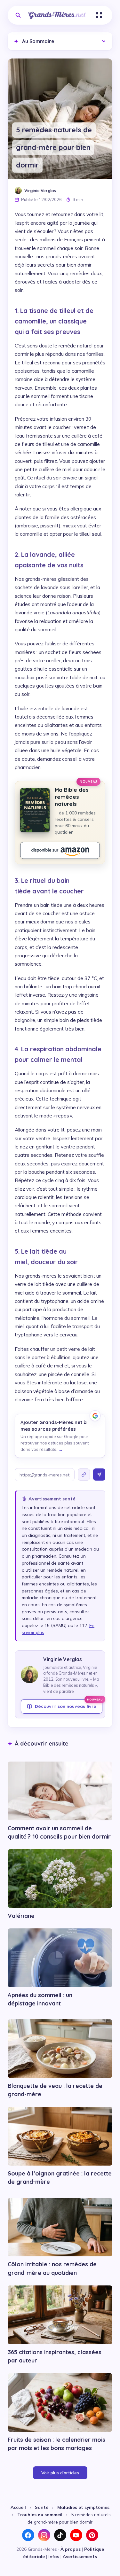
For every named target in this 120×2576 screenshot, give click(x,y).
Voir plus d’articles (60, 2473)
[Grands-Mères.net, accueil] (57, 15)
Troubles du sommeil (40, 2514)
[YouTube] (76, 2535)
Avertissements (80, 2556)
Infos (54, 2556)
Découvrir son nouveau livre (69, 1704)
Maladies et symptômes (83, 2507)
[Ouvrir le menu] (99, 15)
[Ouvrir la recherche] (18, 15)
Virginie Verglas (40, 191)
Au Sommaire (34, 41)
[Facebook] (28, 2535)
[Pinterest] (92, 2535)
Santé (42, 2507)
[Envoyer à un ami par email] (99, 1475)
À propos (71, 2549)
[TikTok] (60, 2535)
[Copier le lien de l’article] (84, 1475)
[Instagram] (44, 2535)
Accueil (18, 2507)
